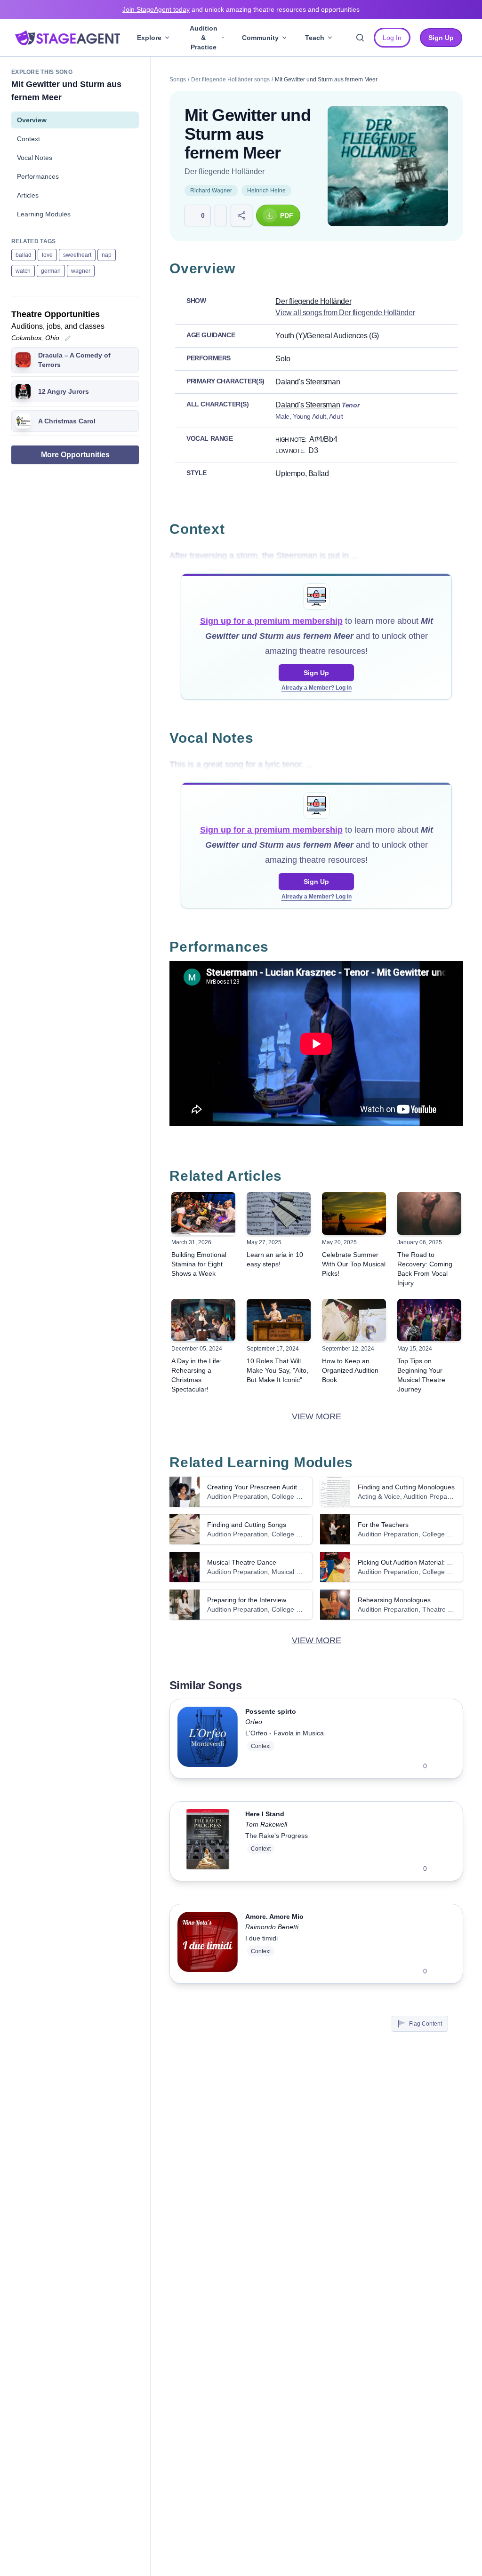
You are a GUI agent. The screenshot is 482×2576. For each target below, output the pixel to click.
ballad (24, 255)
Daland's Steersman (308, 382)
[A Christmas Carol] (23, 421)
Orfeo (254, 1722)
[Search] (360, 38)
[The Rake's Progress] (208, 1841)
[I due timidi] (208, 1944)
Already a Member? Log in (317, 688)
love (47, 255)
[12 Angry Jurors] (23, 391)
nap (107, 255)
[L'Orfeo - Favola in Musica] (208, 1739)
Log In (392, 38)
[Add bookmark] (440, 1766)
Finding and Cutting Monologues (406, 1487)
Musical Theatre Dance (242, 1562)
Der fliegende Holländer (225, 171)
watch (23, 271)
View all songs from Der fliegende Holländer (345, 313)
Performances (38, 176)
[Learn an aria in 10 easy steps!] (279, 1213)
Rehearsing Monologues (394, 1600)
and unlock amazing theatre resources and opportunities (241, 9)
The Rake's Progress (277, 1836)
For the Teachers (383, 1525)
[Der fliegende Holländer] (388, 166)
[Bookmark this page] (221, 215)
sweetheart (77, 255)
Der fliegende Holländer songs (230, 80)
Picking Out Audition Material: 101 (408, 1562)
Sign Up (316, 673)
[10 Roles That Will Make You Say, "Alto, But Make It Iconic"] (279, 1320)
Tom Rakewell (266, 1824)
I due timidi (261, 1938)
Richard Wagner (211, 191)
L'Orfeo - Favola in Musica (285, 1733)
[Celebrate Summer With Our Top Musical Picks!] (354, 1213)
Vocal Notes (35, 158)
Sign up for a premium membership (271, 621)
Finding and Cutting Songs (247, 1525)
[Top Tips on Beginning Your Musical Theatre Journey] (429, 1320)
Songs (178, 80)
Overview (32, 120)
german (51, 271)
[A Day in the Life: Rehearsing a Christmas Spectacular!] (203, 1320)
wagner (81, 271)
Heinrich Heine (266, 191)
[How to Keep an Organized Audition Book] (354, 1320)
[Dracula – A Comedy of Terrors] (23, 360)
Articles (28, 195)
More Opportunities (75, 455)
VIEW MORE (317, 1416)
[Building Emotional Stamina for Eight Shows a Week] (203, 1213)
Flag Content (426, 2024)
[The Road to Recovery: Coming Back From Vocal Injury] (429, 1213)
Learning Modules (44, 214)
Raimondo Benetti (272, 1927)
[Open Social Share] (241, 215)
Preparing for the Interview (247, 1600)
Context (28, 139)
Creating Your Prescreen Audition (257, 1487)
